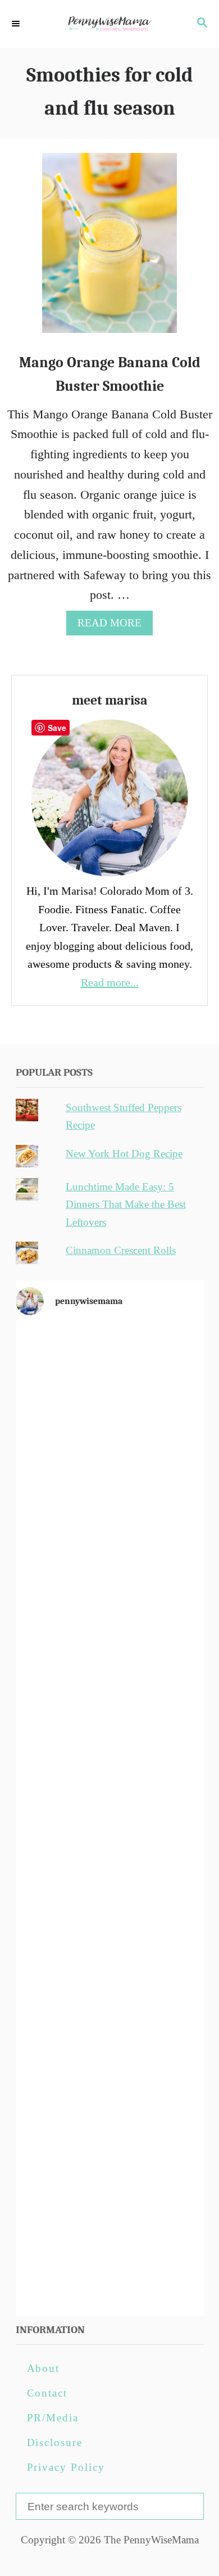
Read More (114, 626)
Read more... (110, 982)
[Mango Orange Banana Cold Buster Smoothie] (109, 249)
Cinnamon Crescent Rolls (121, 1250)
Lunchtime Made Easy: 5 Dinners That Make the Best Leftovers (126, 1204)
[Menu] (17, 24)
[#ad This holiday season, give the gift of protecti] (110, 1708)
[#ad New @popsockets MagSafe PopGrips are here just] (110, 1817)
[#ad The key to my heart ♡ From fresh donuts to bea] (110, 1491)
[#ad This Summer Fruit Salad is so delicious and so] (110, 1600)
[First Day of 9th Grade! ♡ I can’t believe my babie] (110, 1382)
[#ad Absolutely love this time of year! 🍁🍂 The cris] (110, 2144)
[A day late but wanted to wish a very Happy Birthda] (110, 2035)
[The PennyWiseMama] (109, 24)
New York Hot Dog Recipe (124, 1154)
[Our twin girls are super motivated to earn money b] (110, 2253)
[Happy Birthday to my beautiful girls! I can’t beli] (110, 1926)
